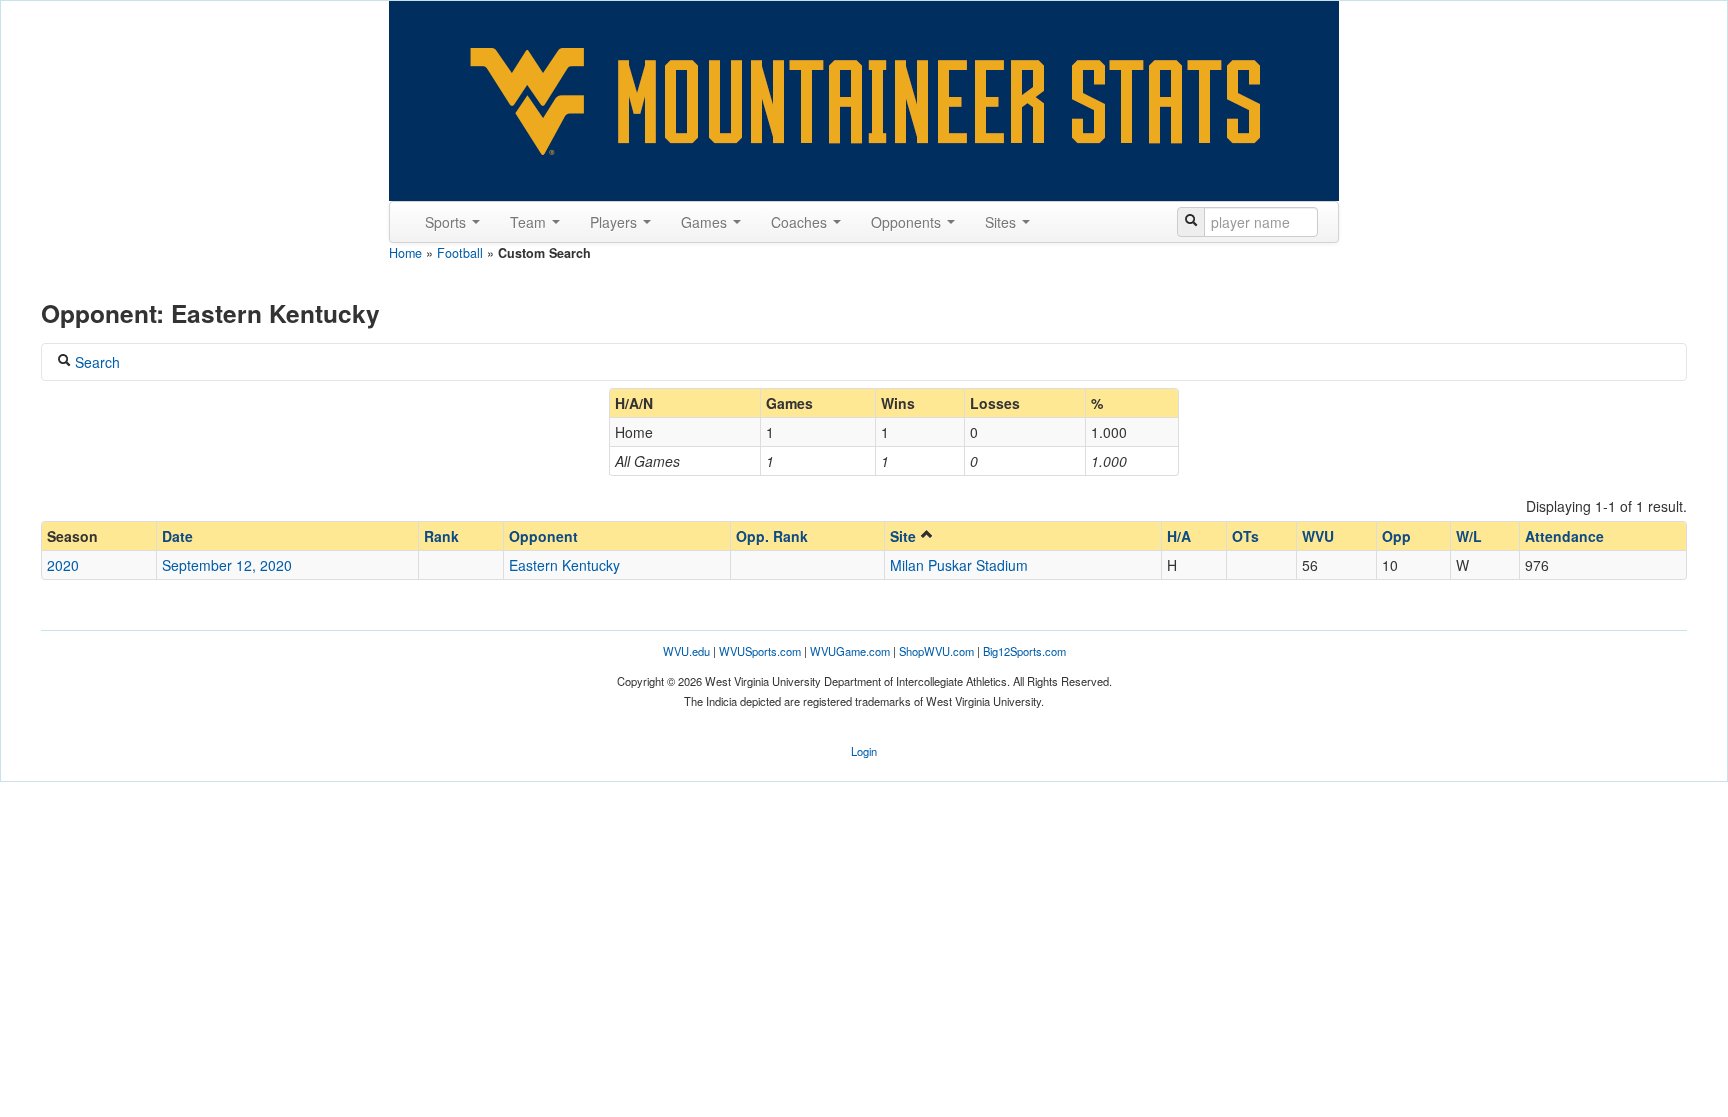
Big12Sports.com (1024, 651)
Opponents (908, 222)
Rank (441, 536)
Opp (1396, 536)
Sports (447, 222)
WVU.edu (686, 651)
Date (177, 536)
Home (405, 253)
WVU (1318, 536)
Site (905, 536)
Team (530, 222)
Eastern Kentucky (564, 565)
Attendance (1564, 536)
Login (864, 751)
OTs (1245, 536)
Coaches (801, 222)
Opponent (543, 536)
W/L (1469, 536)
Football (460, 253)
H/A (1179, 536)
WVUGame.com (850, 651)
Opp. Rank (772, 536)
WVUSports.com (760, 651)
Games (706, 222)
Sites (1002, 222)
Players (615, 222)
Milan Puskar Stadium (959, 565)
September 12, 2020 (227, 565)
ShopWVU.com (936, 651)
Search (95, 362)
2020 (63, 565)
